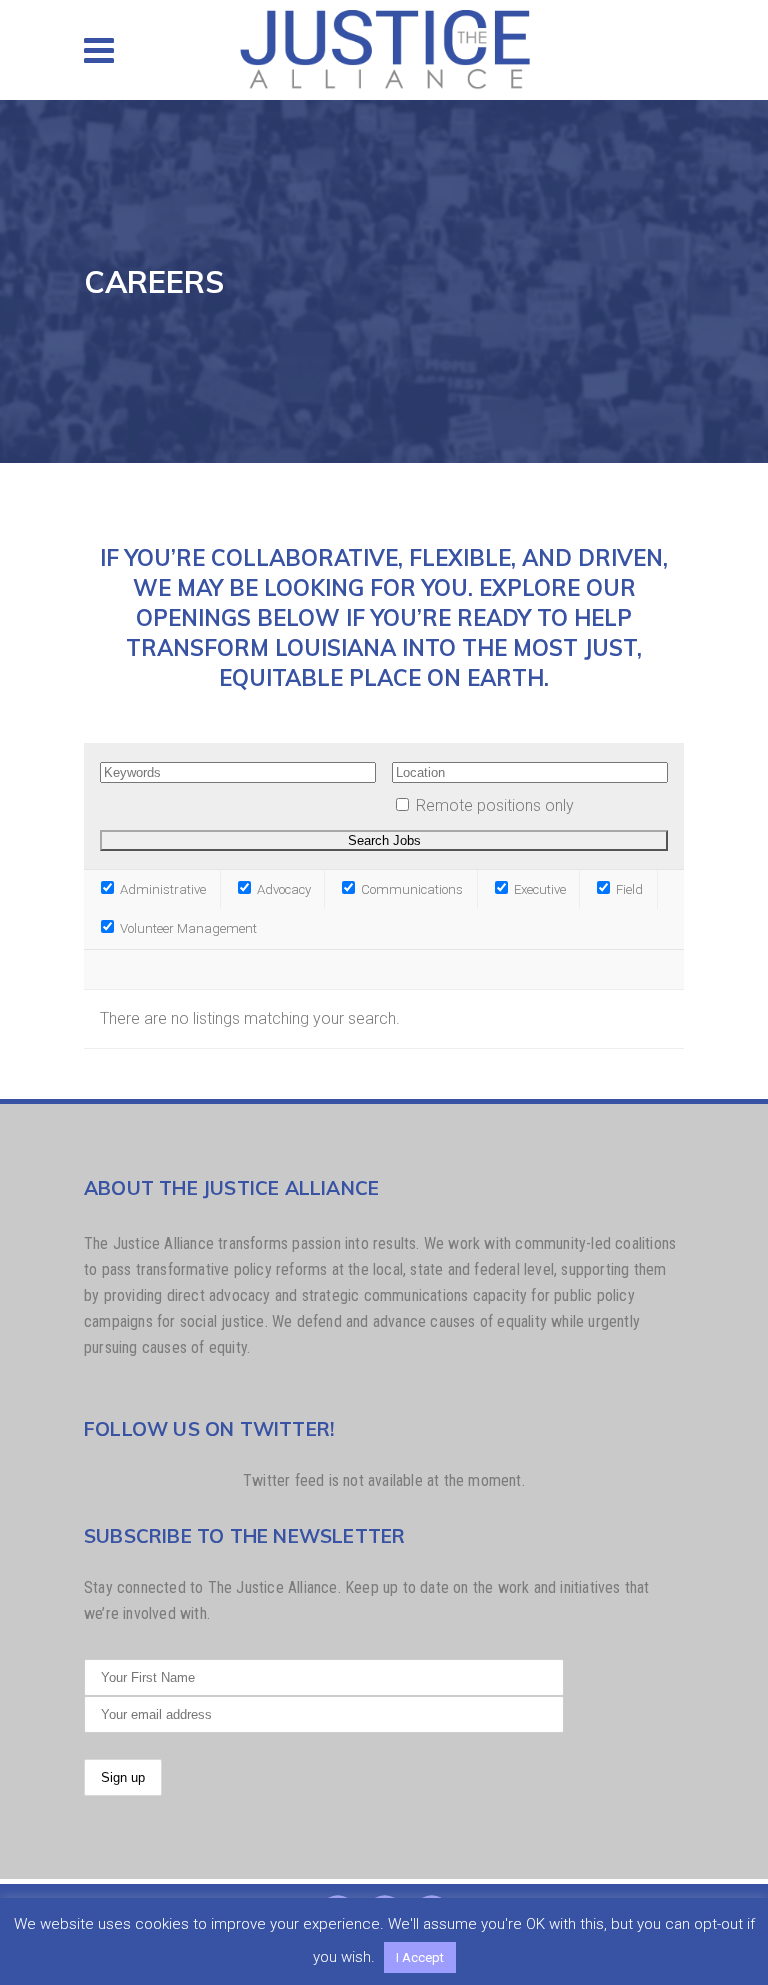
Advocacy (282, 889)
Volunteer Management (187, 928)
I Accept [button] (420, 1957)
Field (628, 889)
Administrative (161, 889)
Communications (410, 889)
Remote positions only (495, 805)
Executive (538, 889)
